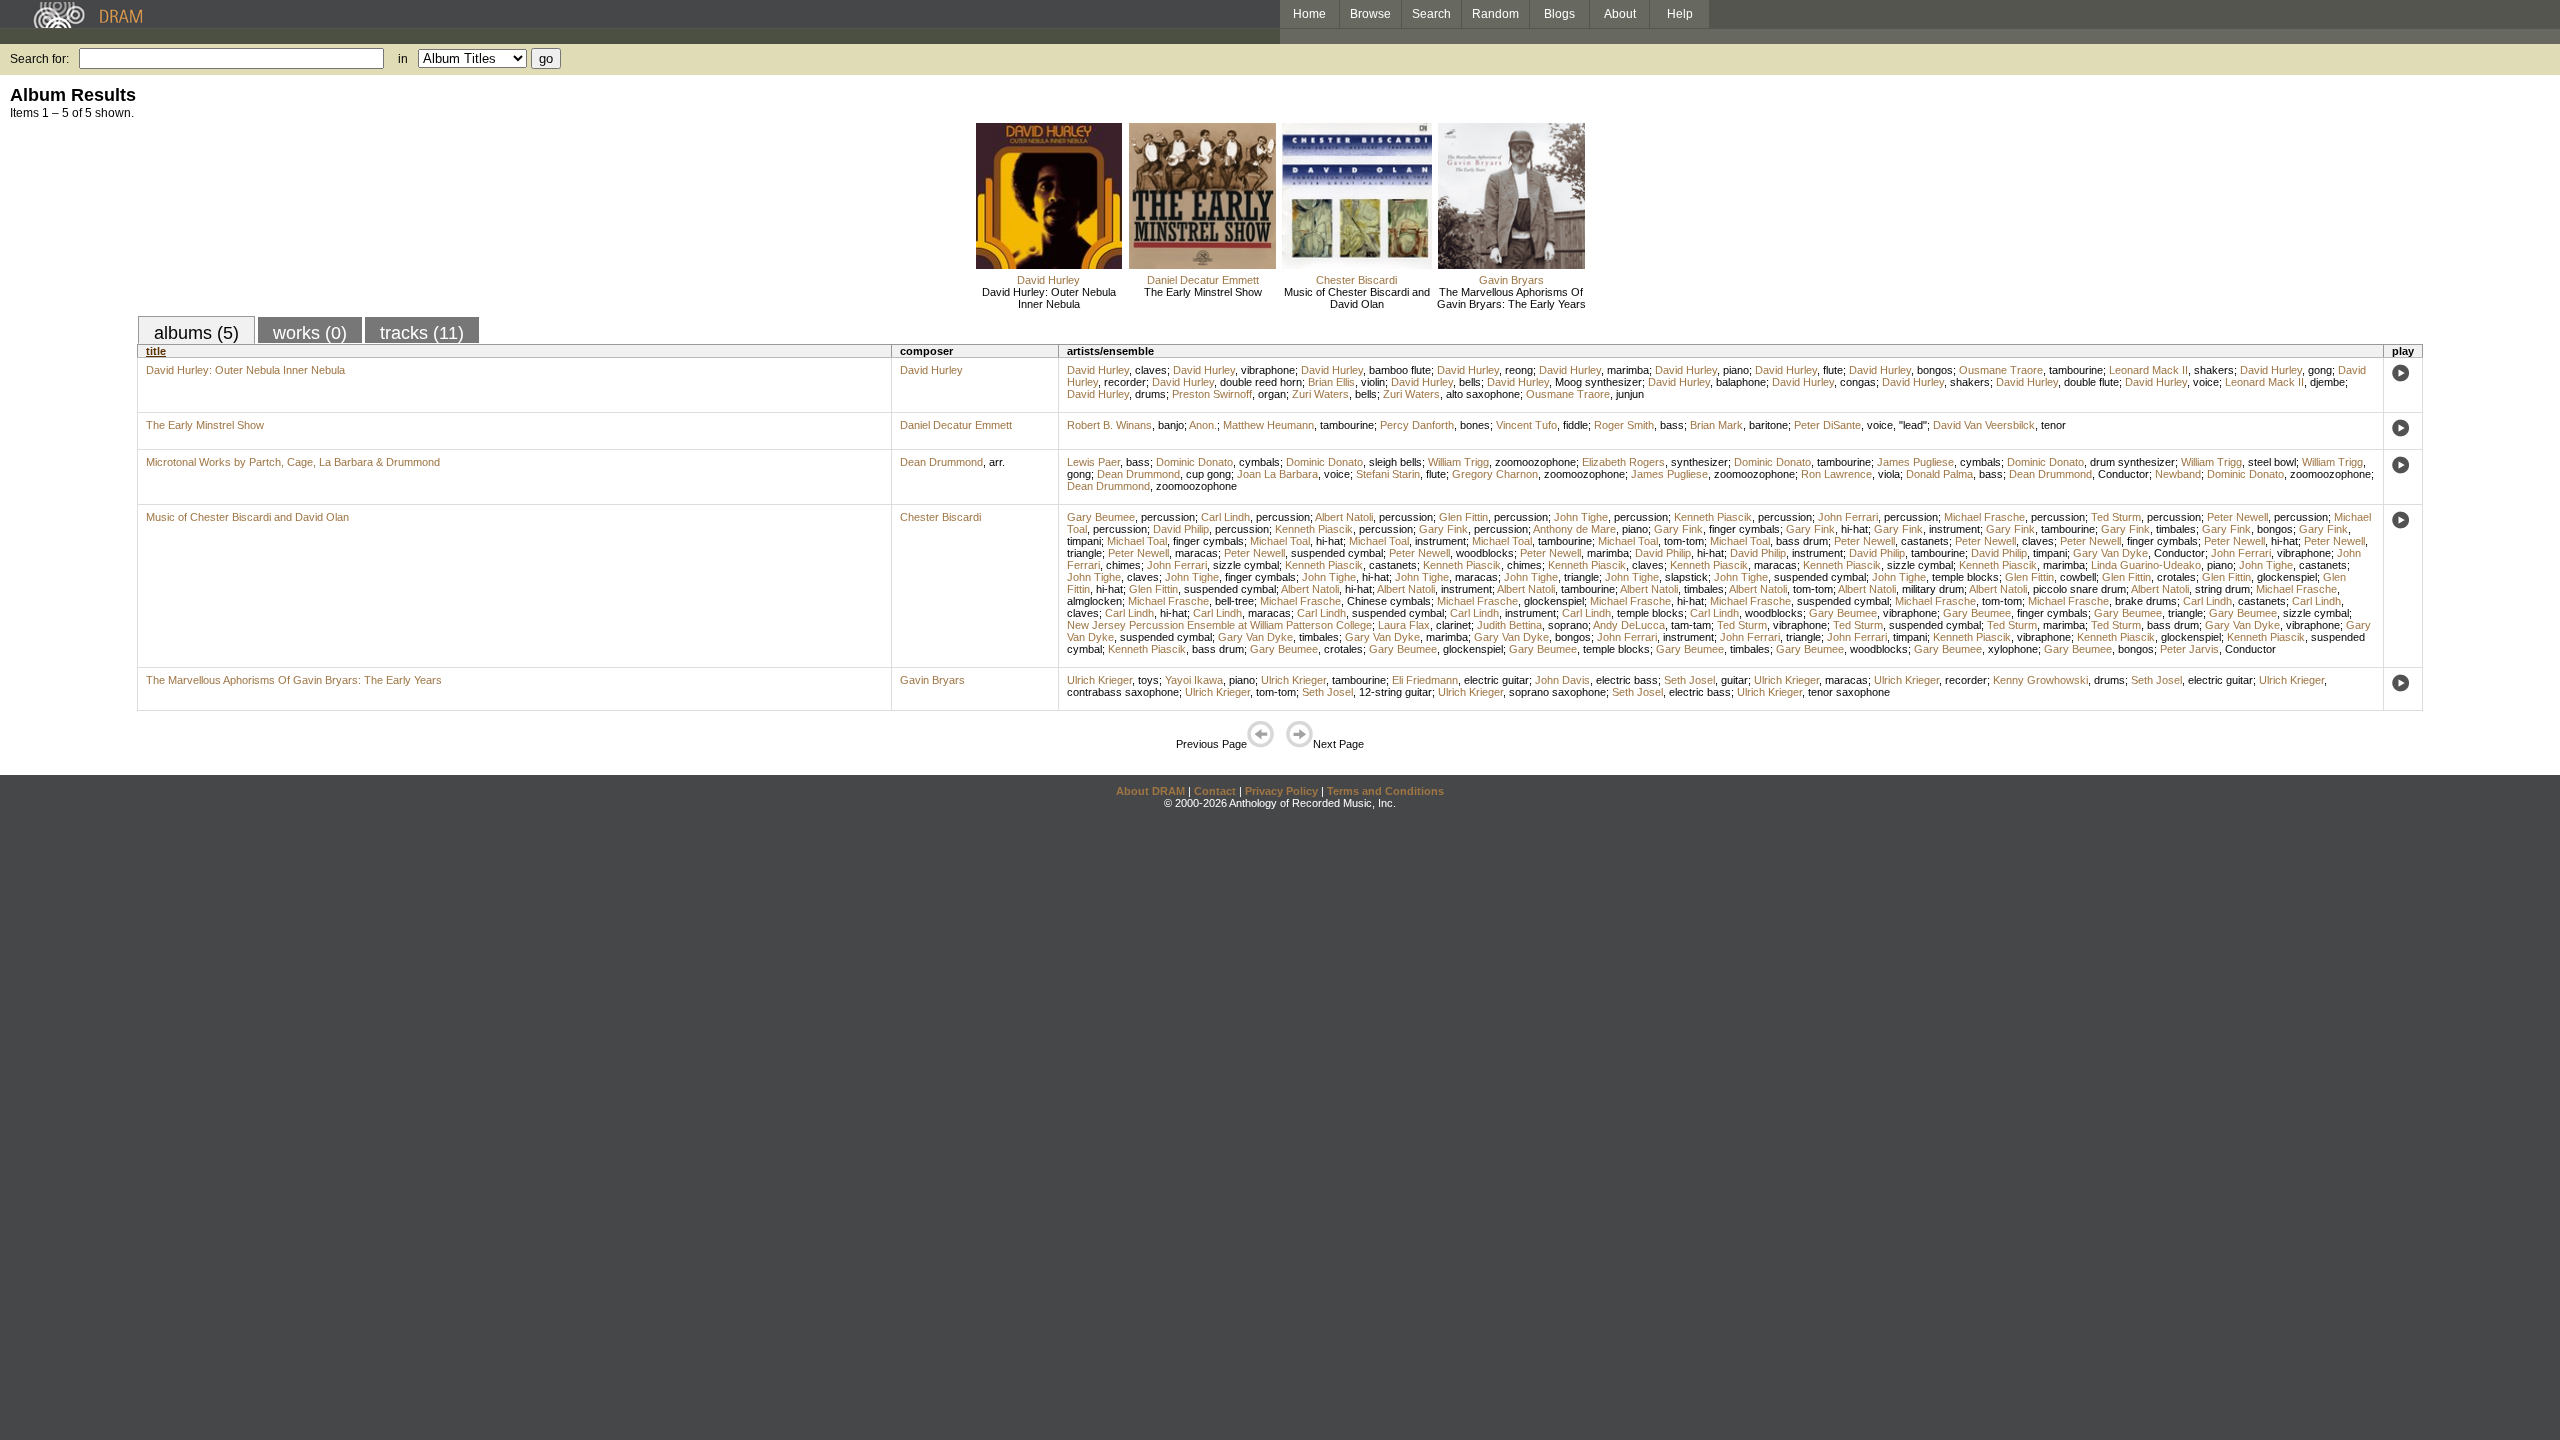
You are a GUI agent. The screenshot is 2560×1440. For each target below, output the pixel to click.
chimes (1123, 565)
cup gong (1208, 474)
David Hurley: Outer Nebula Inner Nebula (1049, 298)
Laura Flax (1404, 625)
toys (1148, 680)
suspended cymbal (1337, 553)
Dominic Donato (1194, 462)
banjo (1171, 425)
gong (2320, 370)
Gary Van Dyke (2110, 553)
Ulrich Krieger (1099, 680)
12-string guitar (1395, 692)
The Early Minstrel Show (1203, 292)
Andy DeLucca (1629, 625)
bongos (1935, 370)
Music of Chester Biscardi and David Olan (1357, 298)
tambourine (2076, 370)
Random (1495, 14)
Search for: (39, 59)
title (156, 351)
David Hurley (1048, 280)
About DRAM (1150, 791)
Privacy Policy (1281, 791)
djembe (2327, 382)
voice (2206, 382)
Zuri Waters (1320, 394)
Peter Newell (2237, 517)
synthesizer (1699, 462)
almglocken (1094, 601)
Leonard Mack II (2148, 370)
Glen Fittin (1463, 517)
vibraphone (1268, 370)
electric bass (1627, 680)
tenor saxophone (1849, 692)
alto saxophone (1483, 394)
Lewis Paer (1093, 462)
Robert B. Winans (1109, 425)
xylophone (2013, 649)
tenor (2053, 425)
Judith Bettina (1509, 625)
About (1620, 14)
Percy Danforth (1417, 425)
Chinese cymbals (1389, 601)
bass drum (1802, 541)
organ (1272, 394)
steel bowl (2272, 462)
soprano (1568, 625)
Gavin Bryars (1511, 280)
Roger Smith (1624, 425)
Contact (1215, 791)
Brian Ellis (1331, 382)
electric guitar (1496, 680)
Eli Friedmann (1425, 680)
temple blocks (1965, 577)
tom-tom (1684, 541)
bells (1470, 382)
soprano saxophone (1557, 692)
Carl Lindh (1225, 517)
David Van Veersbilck (1984, 425)
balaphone (1741, 382)
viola (1889, 474)
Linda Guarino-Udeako (2146, 565)
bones (1475, 425)
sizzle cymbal (1246, 565)
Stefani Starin (1388, 474)
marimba (1628, 370)
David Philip (1181, 529)
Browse (1370, 14)
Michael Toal (1137, 541)
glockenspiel (2287, 577)
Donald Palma (1939, 474)
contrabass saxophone (1123, 692)
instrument (1954, 529)
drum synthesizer (2132, 462)
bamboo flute (1400, 370)
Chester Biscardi (1356, 280)
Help (1680, 14)
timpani (1084, 541)
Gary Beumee (1101, 517)
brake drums (2146, 601)
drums (1150, 394)
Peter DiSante (1827, 425)
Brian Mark (1716, 425)
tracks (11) (422, 333)
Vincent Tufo (1526, 425)
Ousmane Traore (2001, 370)
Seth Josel (1689, 680)
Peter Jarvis (2189, 649)
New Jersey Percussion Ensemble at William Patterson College (1219, 625)
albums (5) (196, 333)
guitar (1734, 680)
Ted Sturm (2116, 517)
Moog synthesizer (1598, 382)
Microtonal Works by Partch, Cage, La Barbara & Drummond (293, 462)
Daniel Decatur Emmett (1203, 280)
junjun (1630, 394)
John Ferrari (1848, 517)
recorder (1125, 382)
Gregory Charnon (1495, 474)
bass (1672, 425)
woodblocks (1485, 553)
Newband (2178, 474)
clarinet (1453, 625)
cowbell (2078, 577)
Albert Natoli (1344, 517)
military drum (1933, 589)
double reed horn (1261, 382)
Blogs (1559, 14)
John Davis (1562, 680)
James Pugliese (1915, 462)
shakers (2214, 370)
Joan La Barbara (1277, 474)
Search (1431, 14)
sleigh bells (1395, 462)
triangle (1084, 553)
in (403, 59)
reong (1519, 370)
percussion (1168, 517)
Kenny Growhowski (2040, 680)
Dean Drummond (941, 462)
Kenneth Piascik (1713, 517)
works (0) (310, 333)
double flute (2091, 382)
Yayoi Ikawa (1194, 680)
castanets (1925, 541)
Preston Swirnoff (1212, 394)
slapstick (1686, 577)
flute (1833, 370)
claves (1151, 370)
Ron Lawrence (1836, 474)
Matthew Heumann (1268, 425)
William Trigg (1458, 462)
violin (1373, 382)
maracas (1196, 553)
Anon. (1203, 425)
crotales (2176, 577)
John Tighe (1581, 517)
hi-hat (1854, 529)
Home (1309, 14)
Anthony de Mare (1574, 529)
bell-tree (1234, 601)
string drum (2222, 589)
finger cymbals (1744, 529)
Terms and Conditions (1385, 791)
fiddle (1575, 425)
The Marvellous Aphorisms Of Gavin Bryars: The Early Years (1511, 298)
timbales (2176, 529)
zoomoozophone (1535, 462)
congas (1858, 382)
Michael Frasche (1984, 517)
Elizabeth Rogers (1623, 462)
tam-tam (1691, 625)
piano (1736, 370)
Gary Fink (1443, 529)
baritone (1768, 425)
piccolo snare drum (2079, 589)
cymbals (1259, 462)
